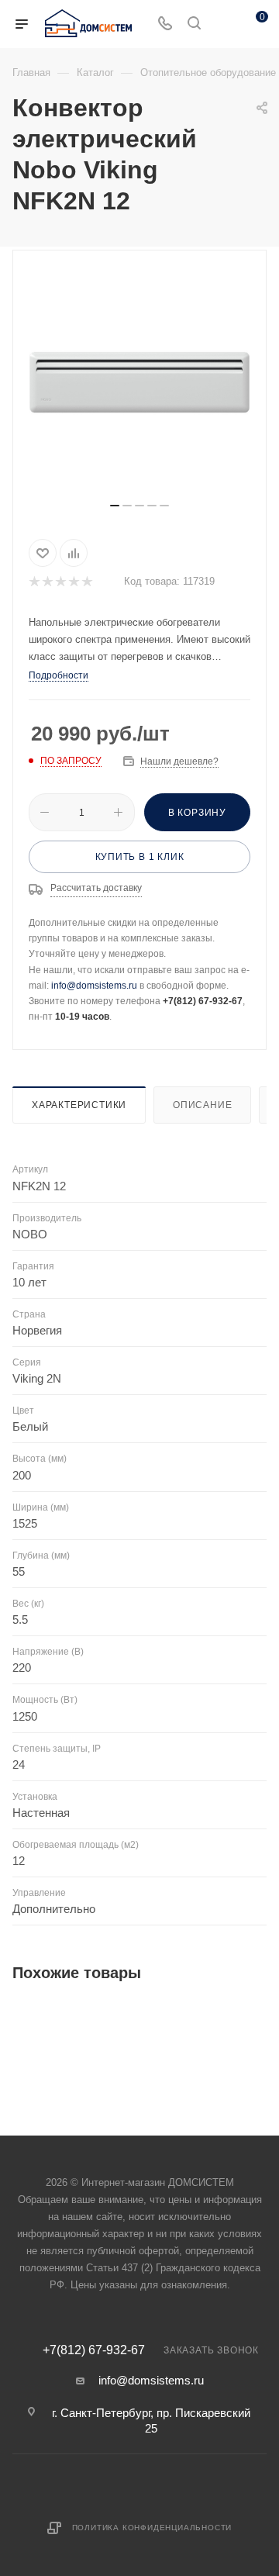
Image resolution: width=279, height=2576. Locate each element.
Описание (202, 1105)
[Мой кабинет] (223, 24)
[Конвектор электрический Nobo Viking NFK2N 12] (139, 382)
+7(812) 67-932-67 (94, 2350)
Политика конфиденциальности (152, 2528)
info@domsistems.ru (94, 986)
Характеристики (79, 1105)
